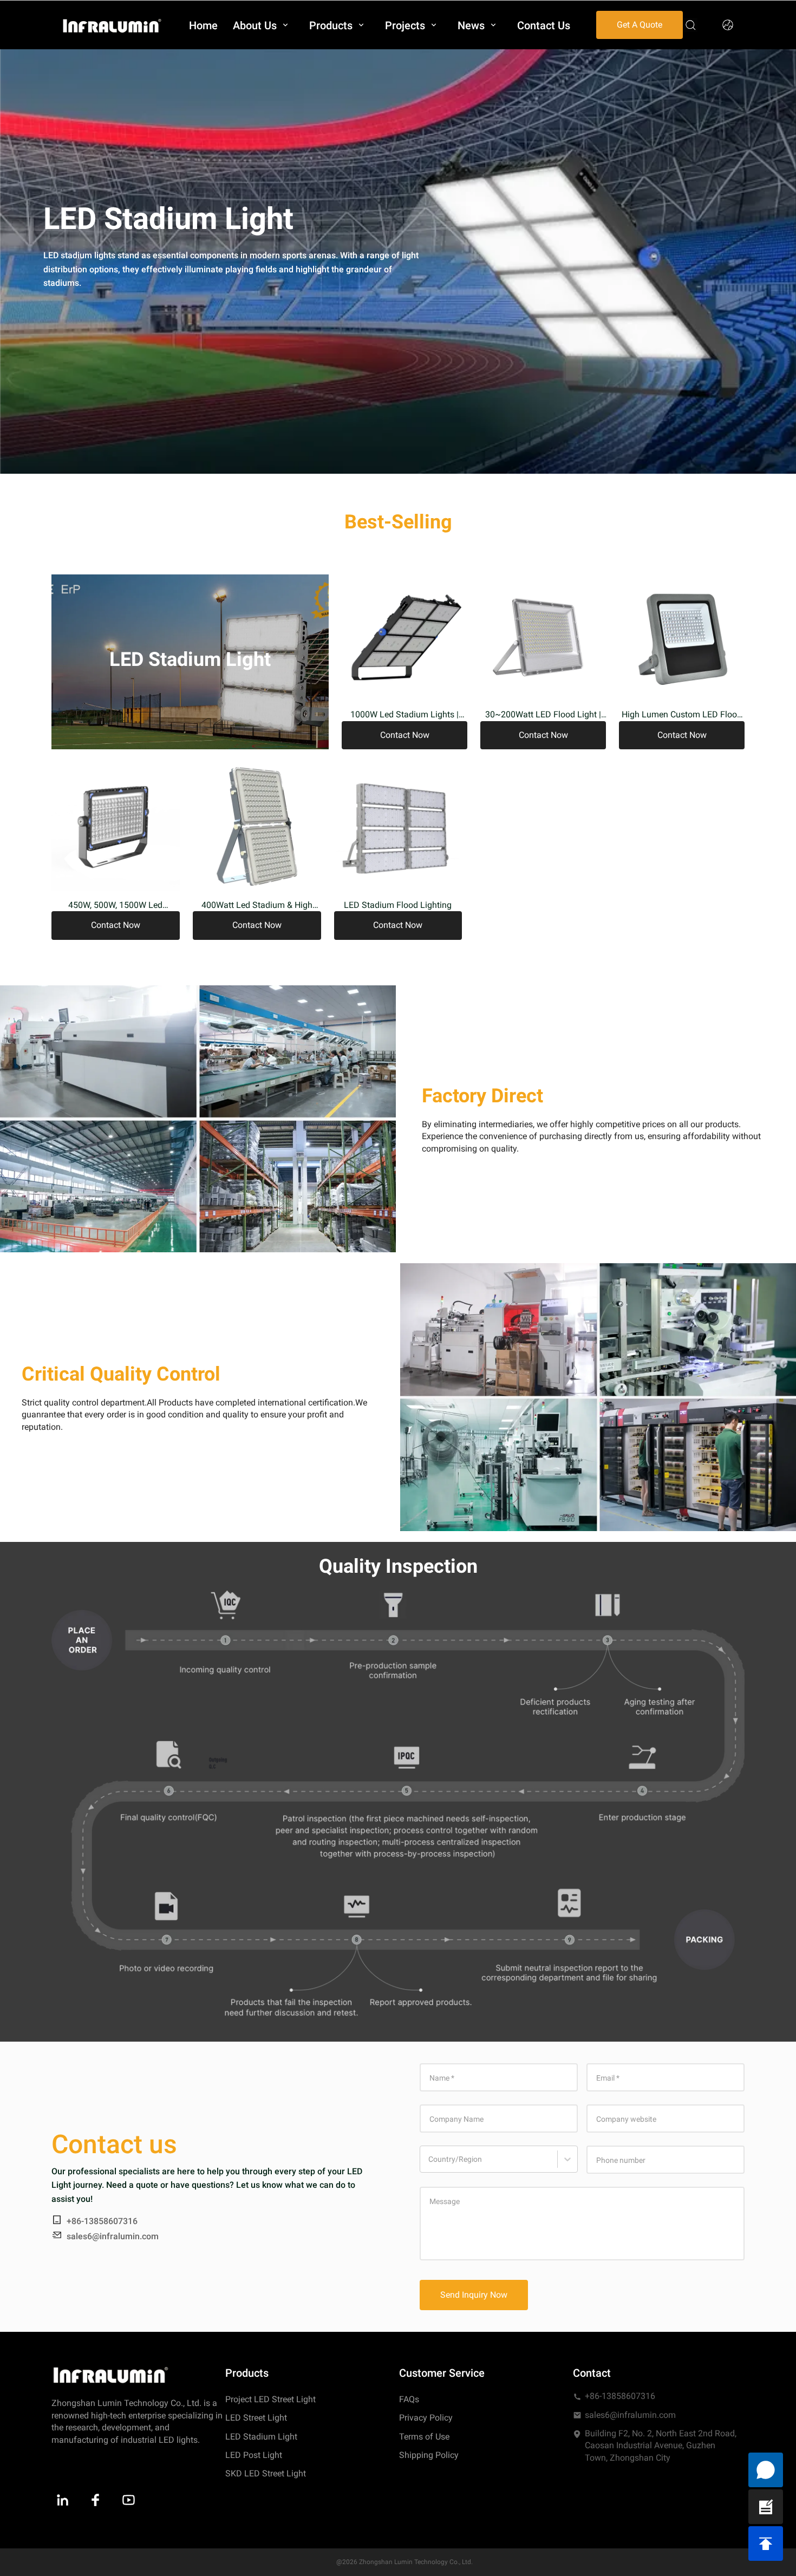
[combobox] (430, 2165)
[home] (112, 25)
